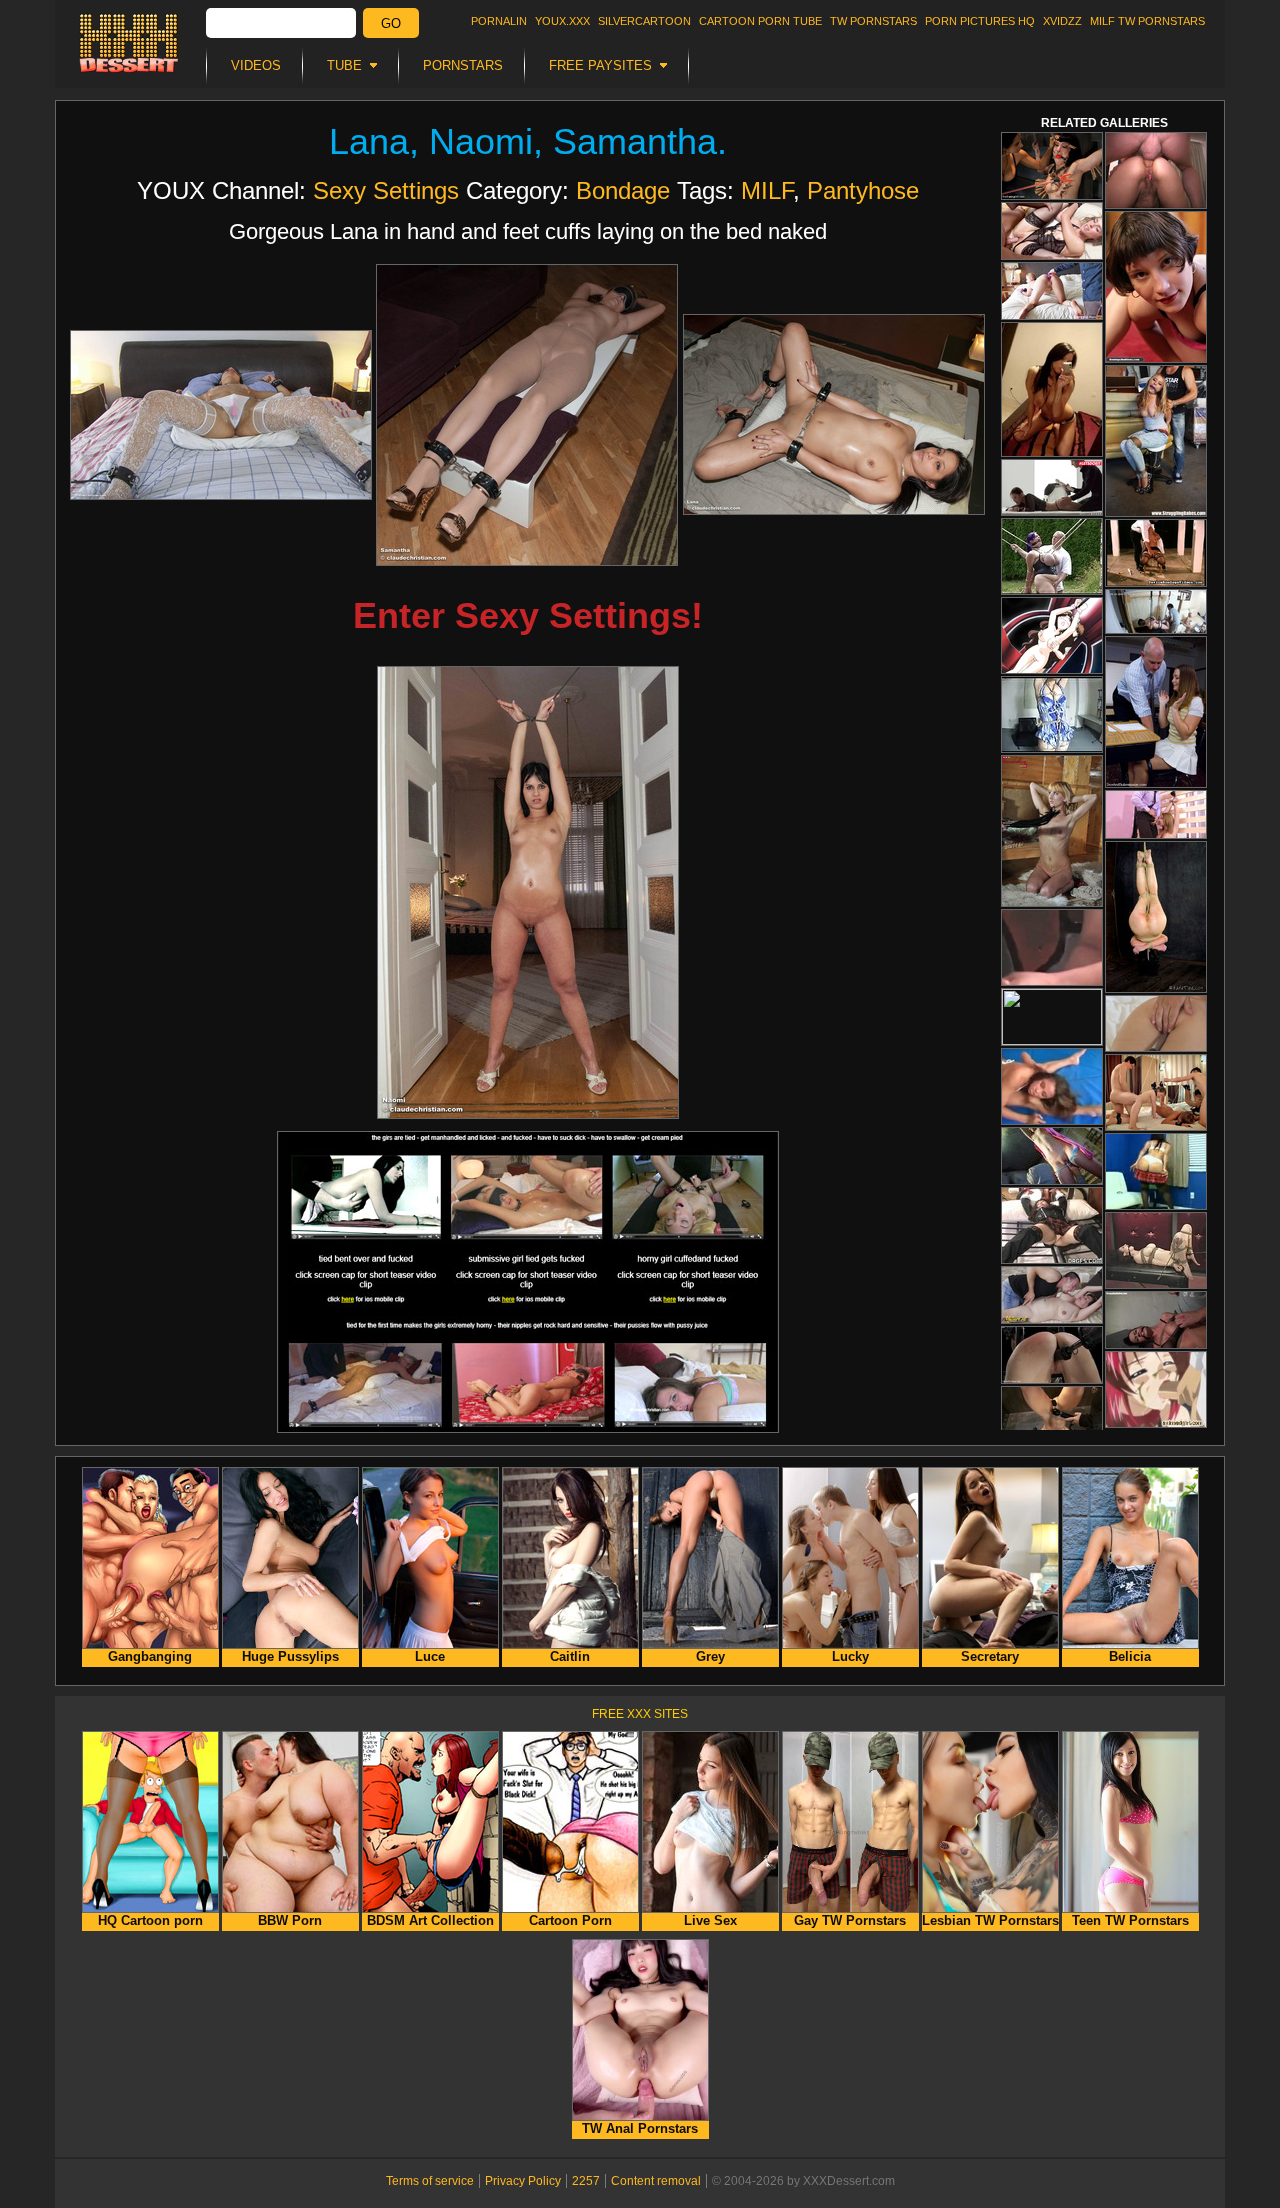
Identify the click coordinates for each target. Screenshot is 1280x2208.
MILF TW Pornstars (1147, 21)
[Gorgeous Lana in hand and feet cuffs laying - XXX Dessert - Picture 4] (528, 892)
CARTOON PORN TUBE (760, 21)
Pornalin (499, 21)
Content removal (656, 2181)
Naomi (481, 141)
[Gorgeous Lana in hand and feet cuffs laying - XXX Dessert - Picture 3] (834, 414)
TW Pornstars (873, 21)
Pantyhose (863, 190)
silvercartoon (644, 21)
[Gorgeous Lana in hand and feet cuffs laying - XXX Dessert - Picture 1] (221, 415)
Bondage (623, 190)
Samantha (635, 141)
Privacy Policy (523, 2181)
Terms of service (430, 2181)
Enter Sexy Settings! (528, 615)
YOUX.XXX (562, 21)
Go (391, 23)
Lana (369, 141)
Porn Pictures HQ (980, 21)
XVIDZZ (1062, 21)
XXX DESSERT (129, 43)
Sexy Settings (386, 190)
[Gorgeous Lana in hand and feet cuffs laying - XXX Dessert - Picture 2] (527, 415)
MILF (767, 190)
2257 (586, 2181)
